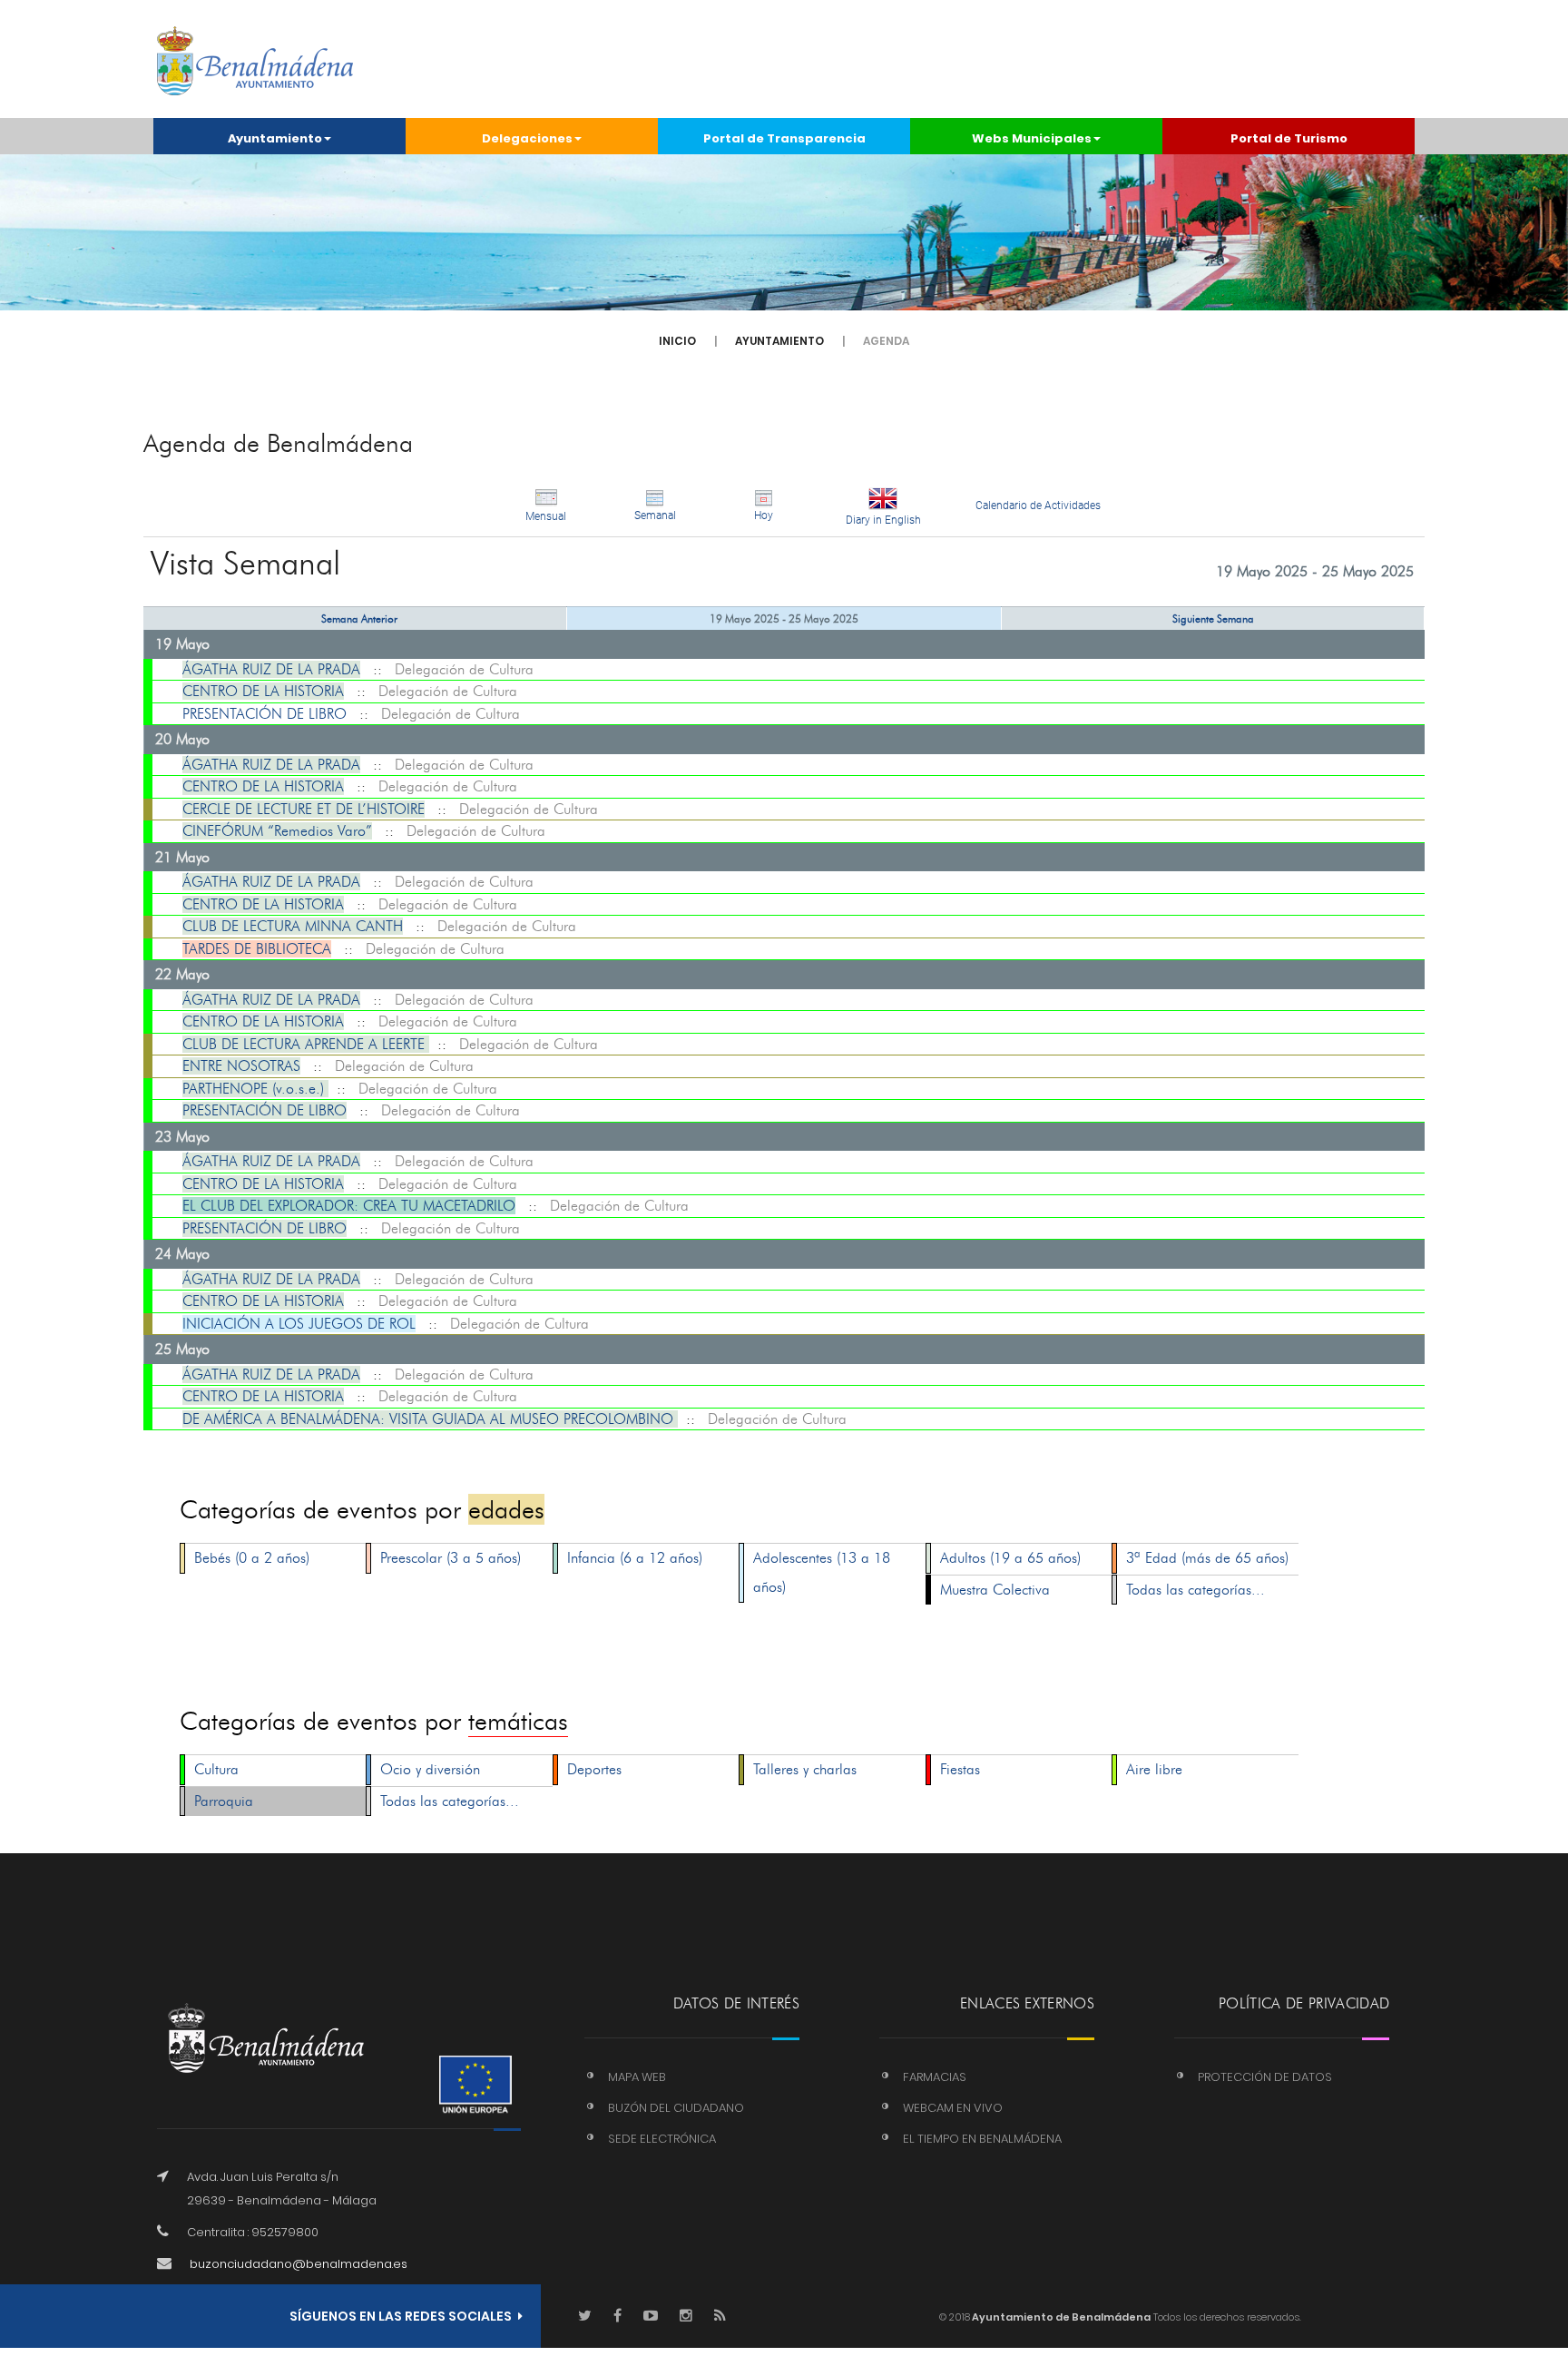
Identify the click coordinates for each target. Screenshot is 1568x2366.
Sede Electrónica (662, 2139)
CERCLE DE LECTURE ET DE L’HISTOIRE (304, 809)
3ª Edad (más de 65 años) (1207, 1558)
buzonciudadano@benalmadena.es (299, 2264)
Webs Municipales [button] (1032, 138)
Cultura (216, 1769)
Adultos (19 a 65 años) (1010, 1558)
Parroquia (224, 1801)
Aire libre (1154, 1769)
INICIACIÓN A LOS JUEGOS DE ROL (299, 1324)
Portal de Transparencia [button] (784, 138)
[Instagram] (686, 2317)
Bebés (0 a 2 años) (252, 1558)
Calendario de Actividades (1038, 506)
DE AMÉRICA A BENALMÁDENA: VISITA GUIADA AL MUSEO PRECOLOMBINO (430, 1419)
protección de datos (1265, 2077)
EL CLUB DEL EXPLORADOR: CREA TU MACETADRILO (349, 1206)
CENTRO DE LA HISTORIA (263, 691)
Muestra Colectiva (995, 1590)
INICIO (677, 341)
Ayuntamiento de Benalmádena (1060, 2317)
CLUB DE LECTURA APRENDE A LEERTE (306, 1044)
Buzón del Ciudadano (676, 2108)
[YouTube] (651, 2317)
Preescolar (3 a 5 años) (451, 1558)
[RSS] (720, 2317)
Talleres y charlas (805, 1769)
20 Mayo (182, 739)
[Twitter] (585, 2317)
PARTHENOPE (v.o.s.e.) (255, 1089)
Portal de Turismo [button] (1289, 138)
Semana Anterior (359, 618)
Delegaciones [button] (527, 138)
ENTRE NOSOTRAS (241, 1066)
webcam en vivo (953, 2108)
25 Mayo (182, 1349)
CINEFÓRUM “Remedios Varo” (277, 831)
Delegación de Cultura (464, 669)
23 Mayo (182, 1137)
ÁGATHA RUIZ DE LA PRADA (271, 669)
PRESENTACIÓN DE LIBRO (265, 714)
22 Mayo (182, 974)
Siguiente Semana (1213, 618)
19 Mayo (182, 644)
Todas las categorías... (1196, 1590)
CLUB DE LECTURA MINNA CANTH (293, 926)
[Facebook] (617, 2317)
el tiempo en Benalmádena (982, 2139)
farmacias (935, 2077)
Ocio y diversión (430, 1769)
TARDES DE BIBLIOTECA (257, 949)
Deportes (594, 1769)
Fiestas (960, 1769)
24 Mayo (182, 1254)
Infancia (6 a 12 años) (635, 1558)
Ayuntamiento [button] (275, 138)
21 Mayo (182, 857)
